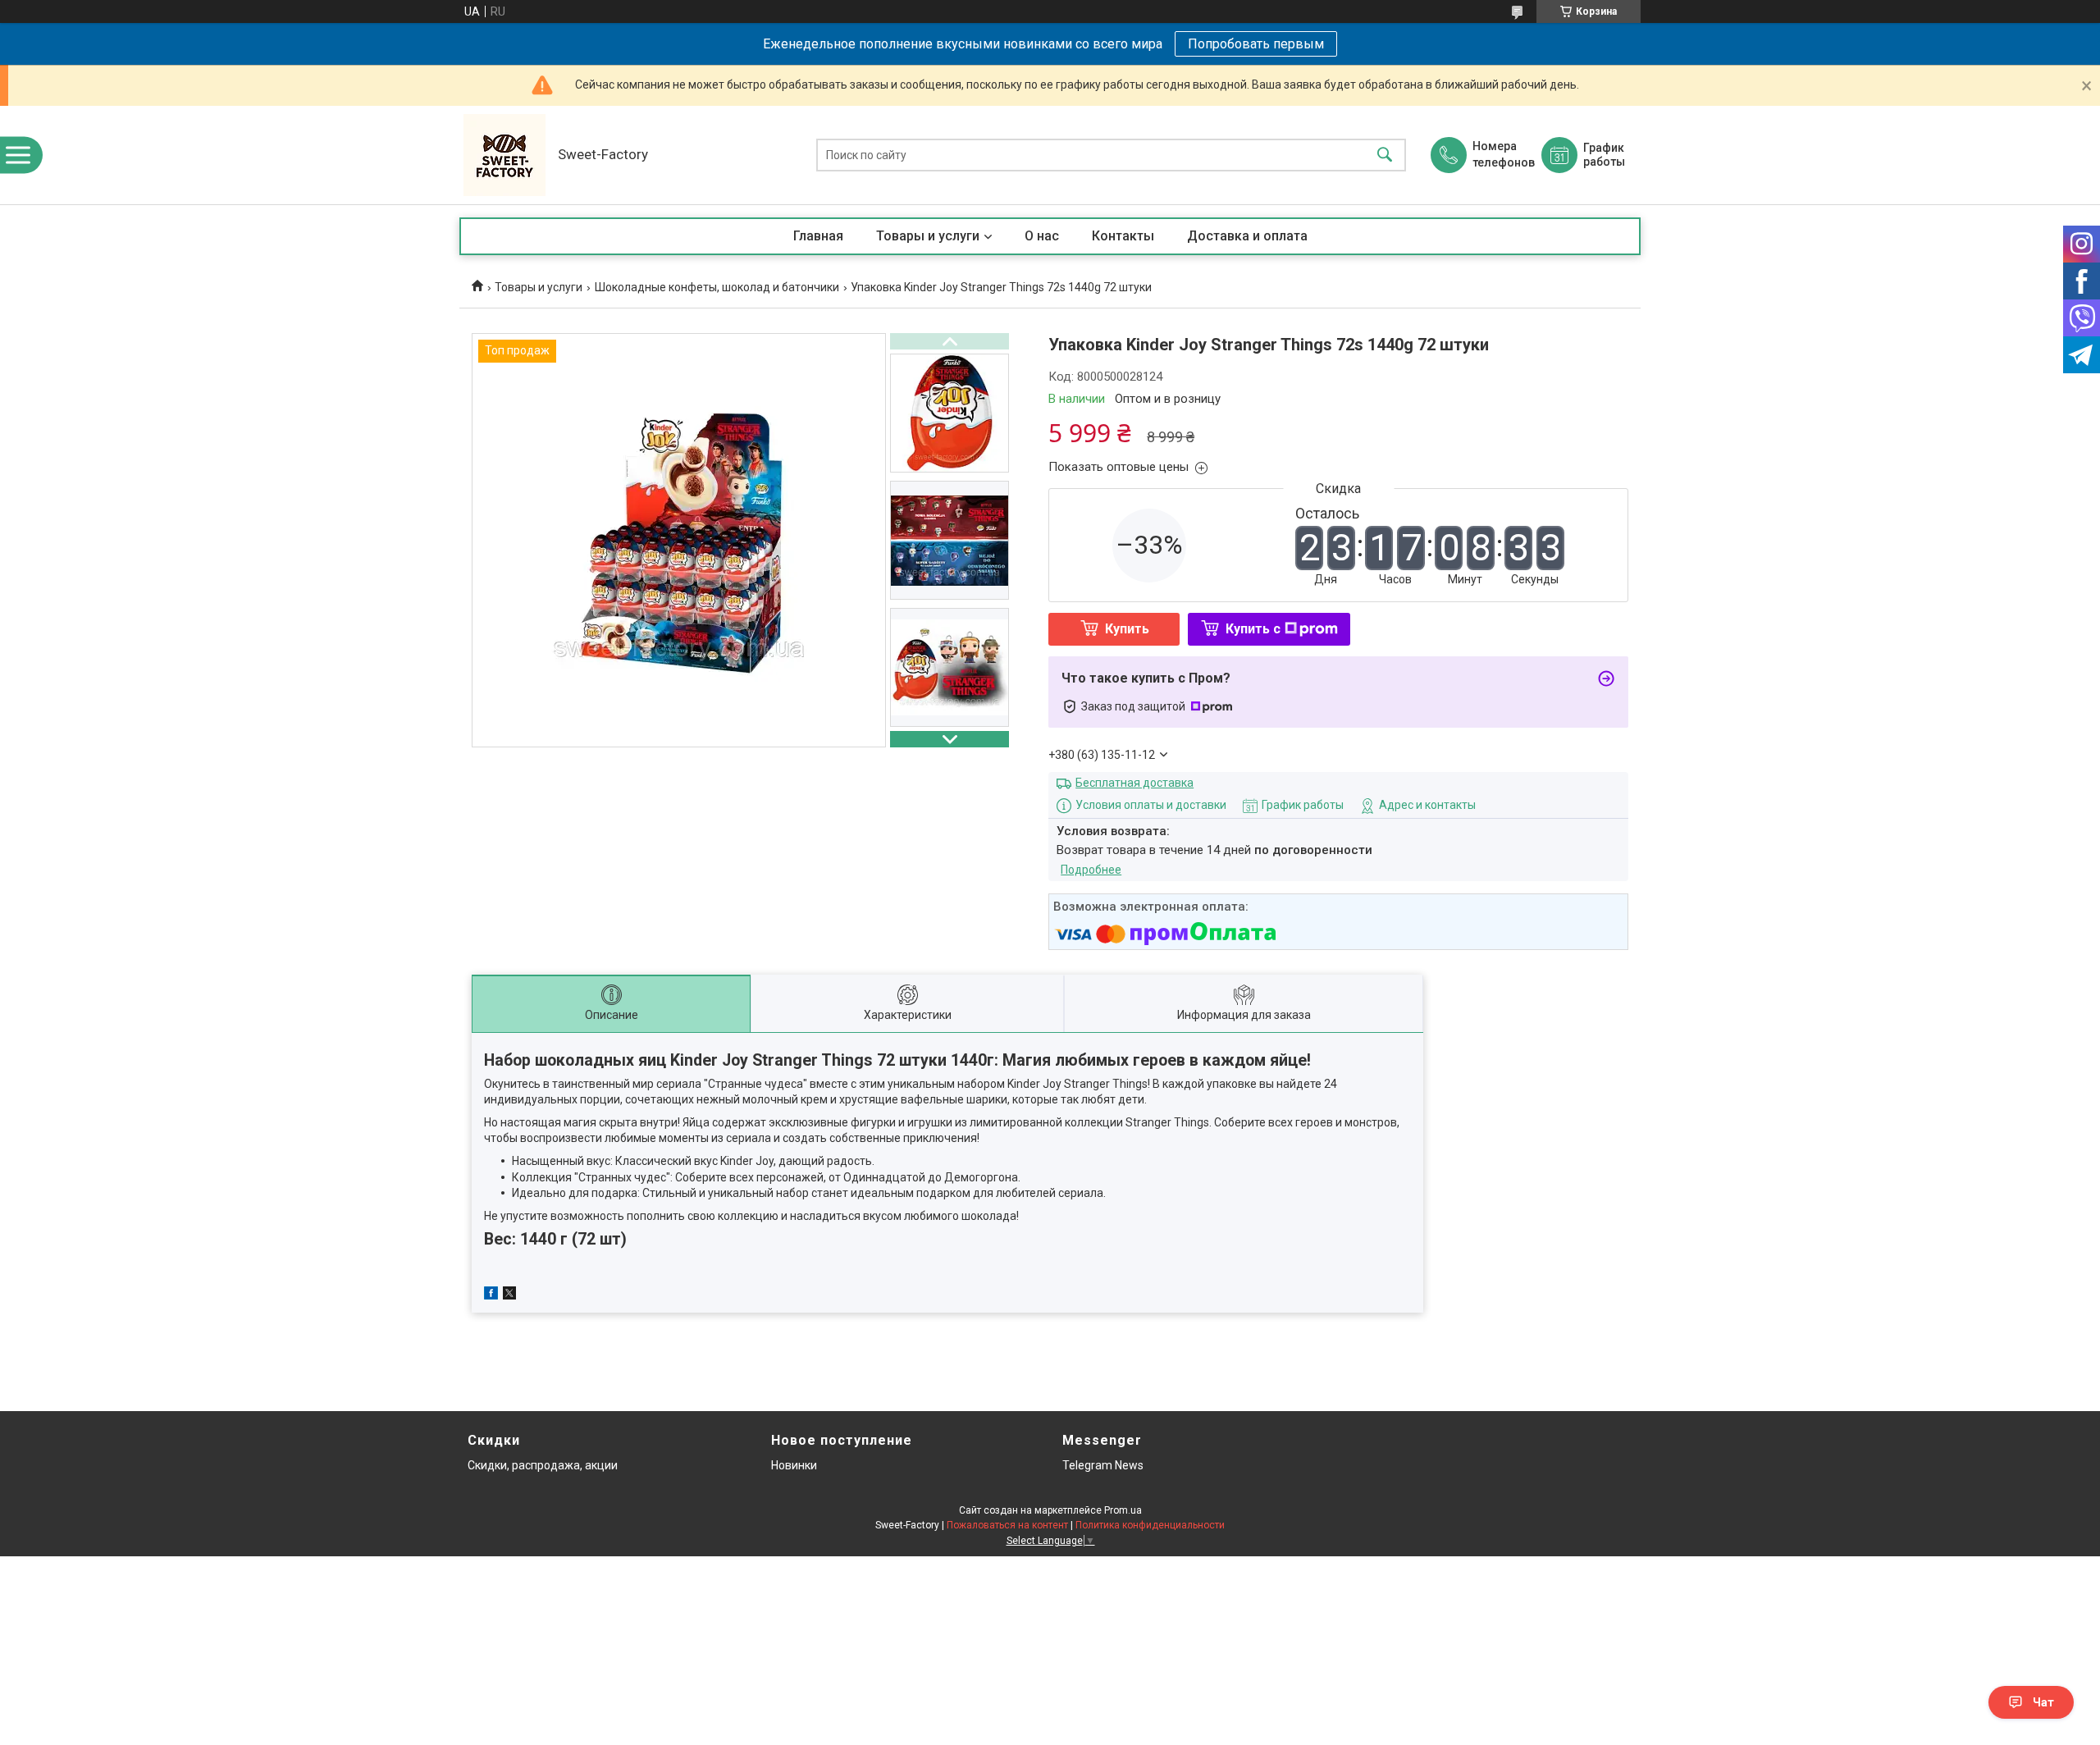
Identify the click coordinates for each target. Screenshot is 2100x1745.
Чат (2043, 1702)
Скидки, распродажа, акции (543, 1465)
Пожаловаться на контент (1007, 1525)
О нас (1042, 236)
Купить (1127, 629)
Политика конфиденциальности (1150, 1525)
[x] (509, 1295)
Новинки (794, 1465)
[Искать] (1385, 155)
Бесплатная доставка (1134, 783)
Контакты (1123, 236)
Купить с (1253, 629)
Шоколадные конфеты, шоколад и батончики (717, 287)
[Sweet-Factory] (504, 155)
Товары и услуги (928, 236)
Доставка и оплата (1247, 236)
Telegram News (1103, 1465)
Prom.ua (1123, 1510)
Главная (818, 236)
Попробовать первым (1256, 44)
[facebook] (491, 1295)
